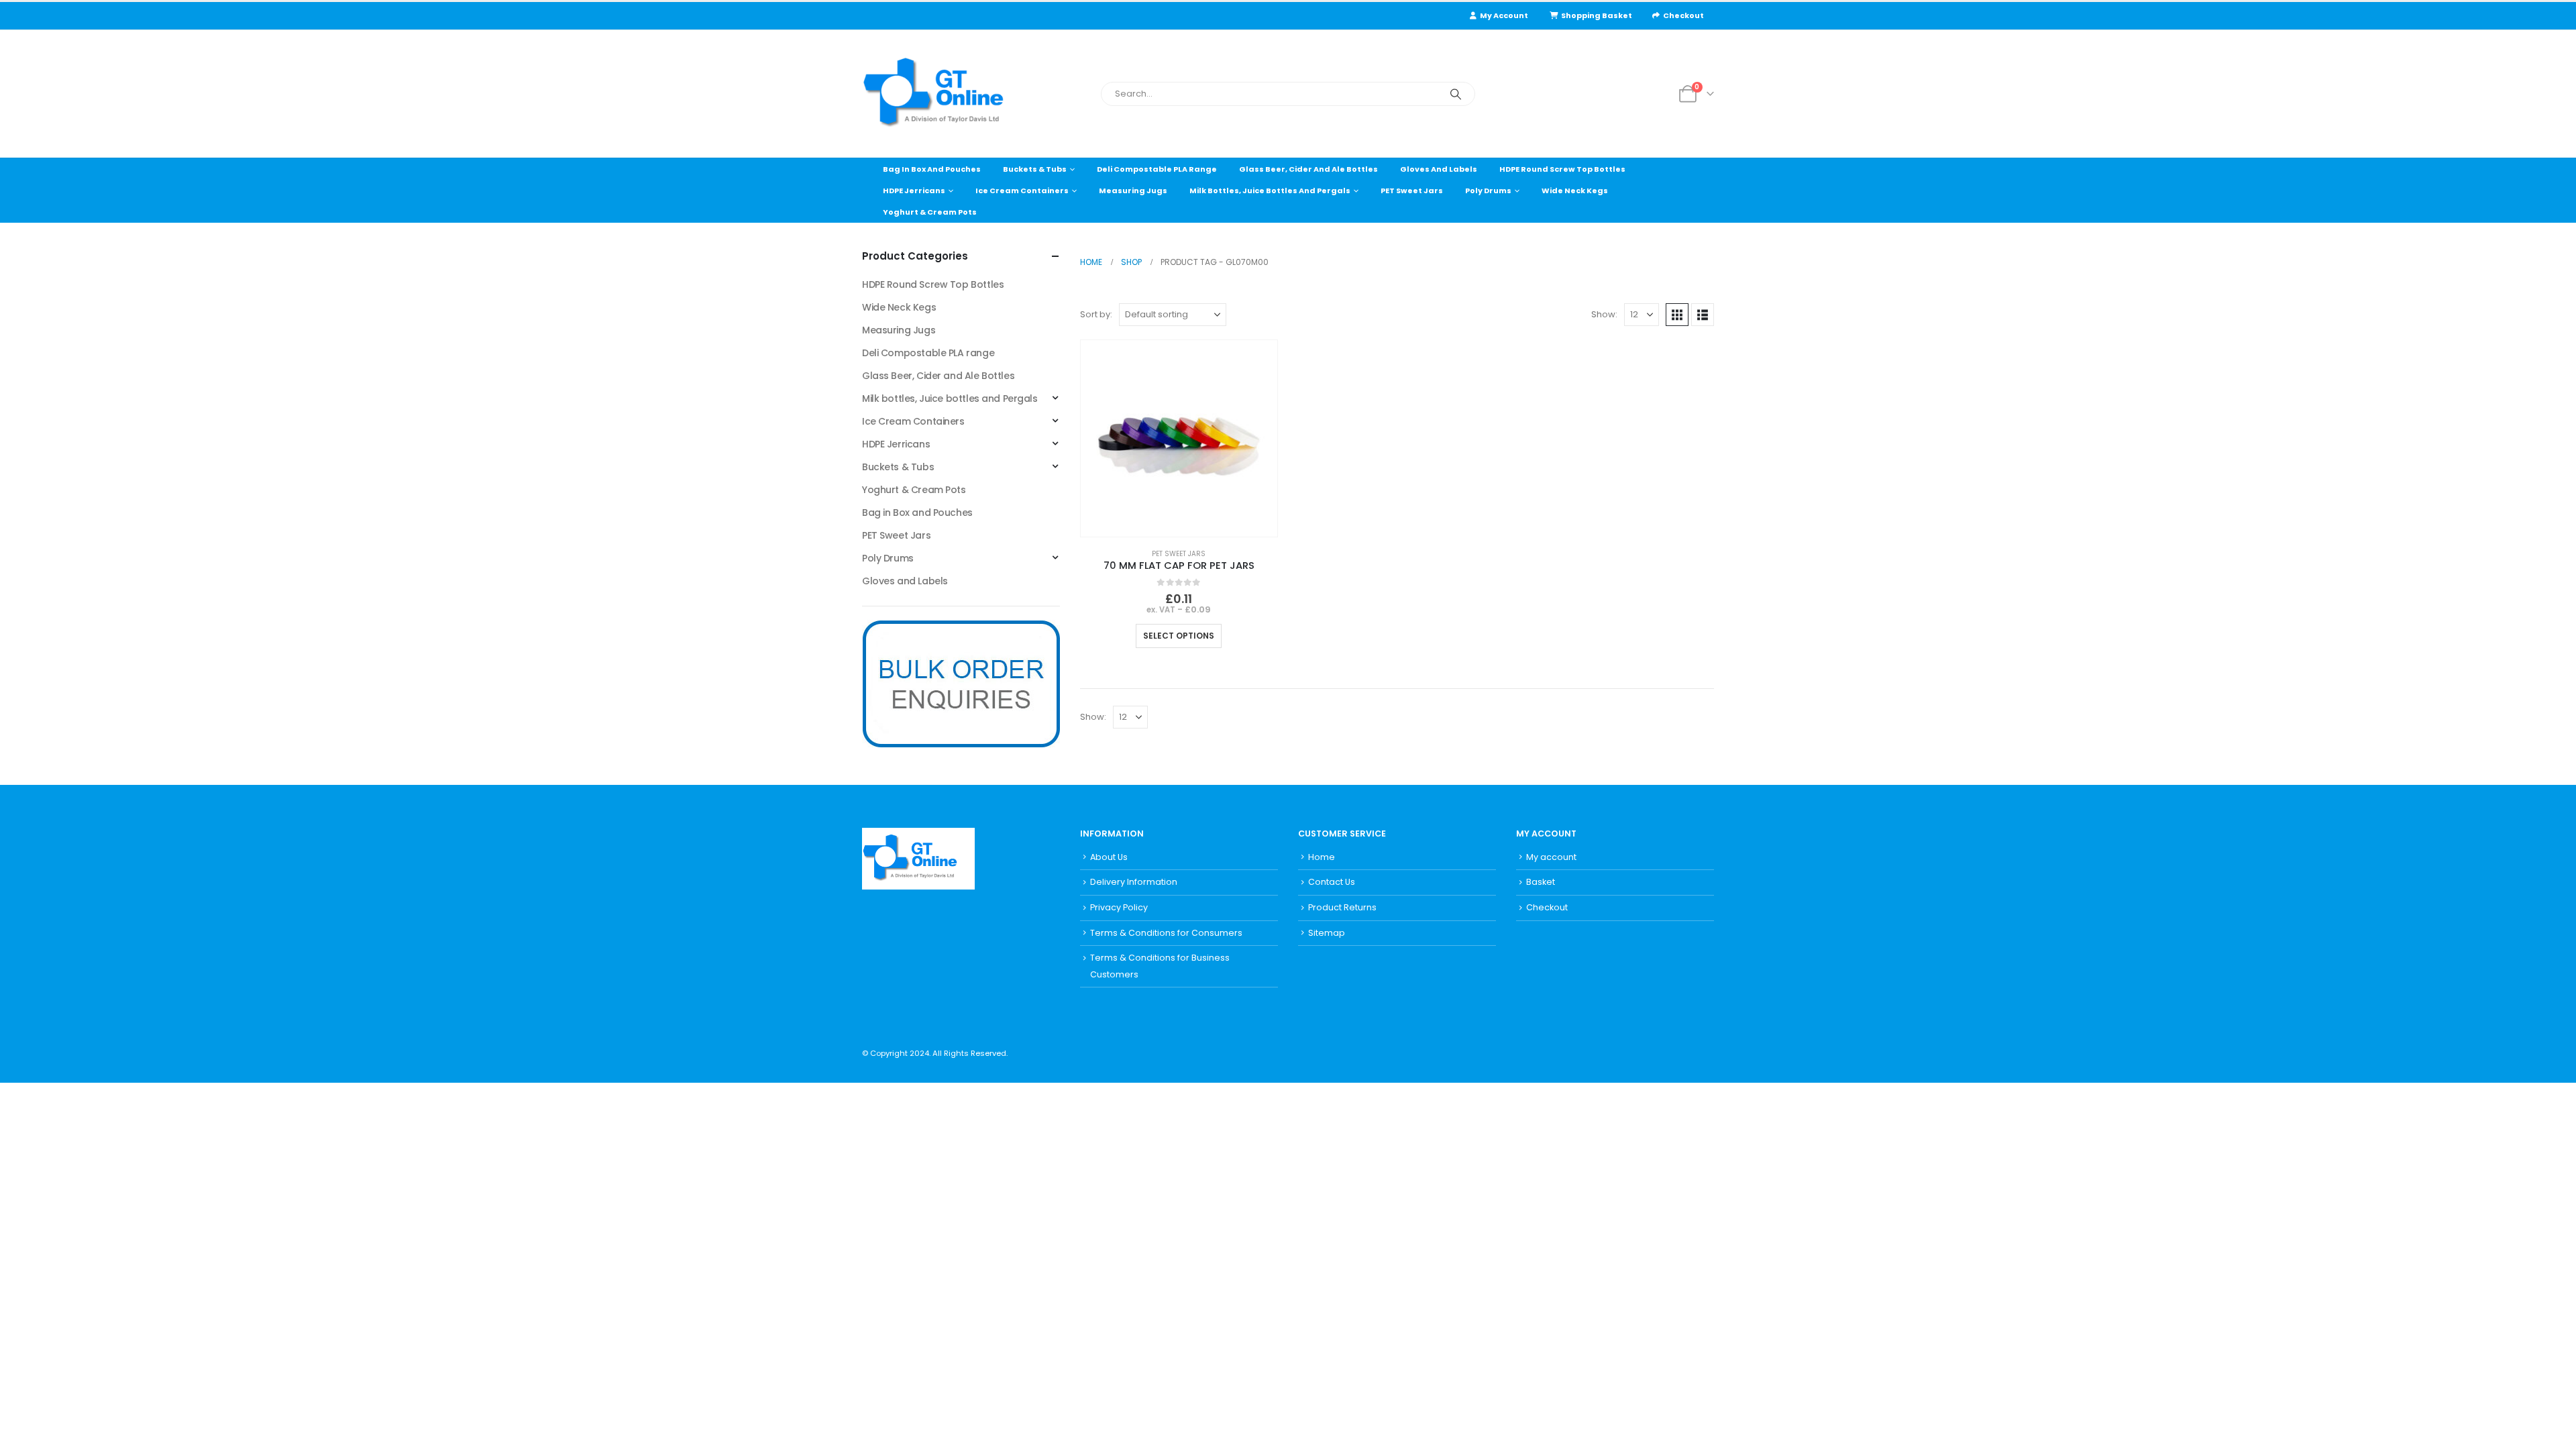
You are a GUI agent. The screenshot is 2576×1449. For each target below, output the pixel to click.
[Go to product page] (1179, 438)
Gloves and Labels (1439, 169)
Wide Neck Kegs (1575, 191)
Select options (1179, 636)
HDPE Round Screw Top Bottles (1562, 169)
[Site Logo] (946, 94)
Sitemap (1327, 933)
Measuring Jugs (1133, 191)
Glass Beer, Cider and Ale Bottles (1308, 169)
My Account (1504, 15)
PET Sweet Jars (1412, 191)
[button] (1677, 315)
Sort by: (1096, 314)
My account (1551, 857)
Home (1322, 857)
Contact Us (1332, 882)
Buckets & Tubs (1035, 169)
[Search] (1456, 94)
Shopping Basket (1597, 15)
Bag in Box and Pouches (932, 169)
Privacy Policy (1119, 907)
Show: (1604, 314)
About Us (1109, 857)
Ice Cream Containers (1022, 191)
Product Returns (1342, 907)
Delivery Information (1134, 882)
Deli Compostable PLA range (1157, 169)
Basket (1541, 882)
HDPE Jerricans (914, 191)
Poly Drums (1488, 191)
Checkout (1683, 15)
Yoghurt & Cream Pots (930, 212)
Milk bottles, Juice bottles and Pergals (1270, 191)
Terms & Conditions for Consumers (1166, 933)
